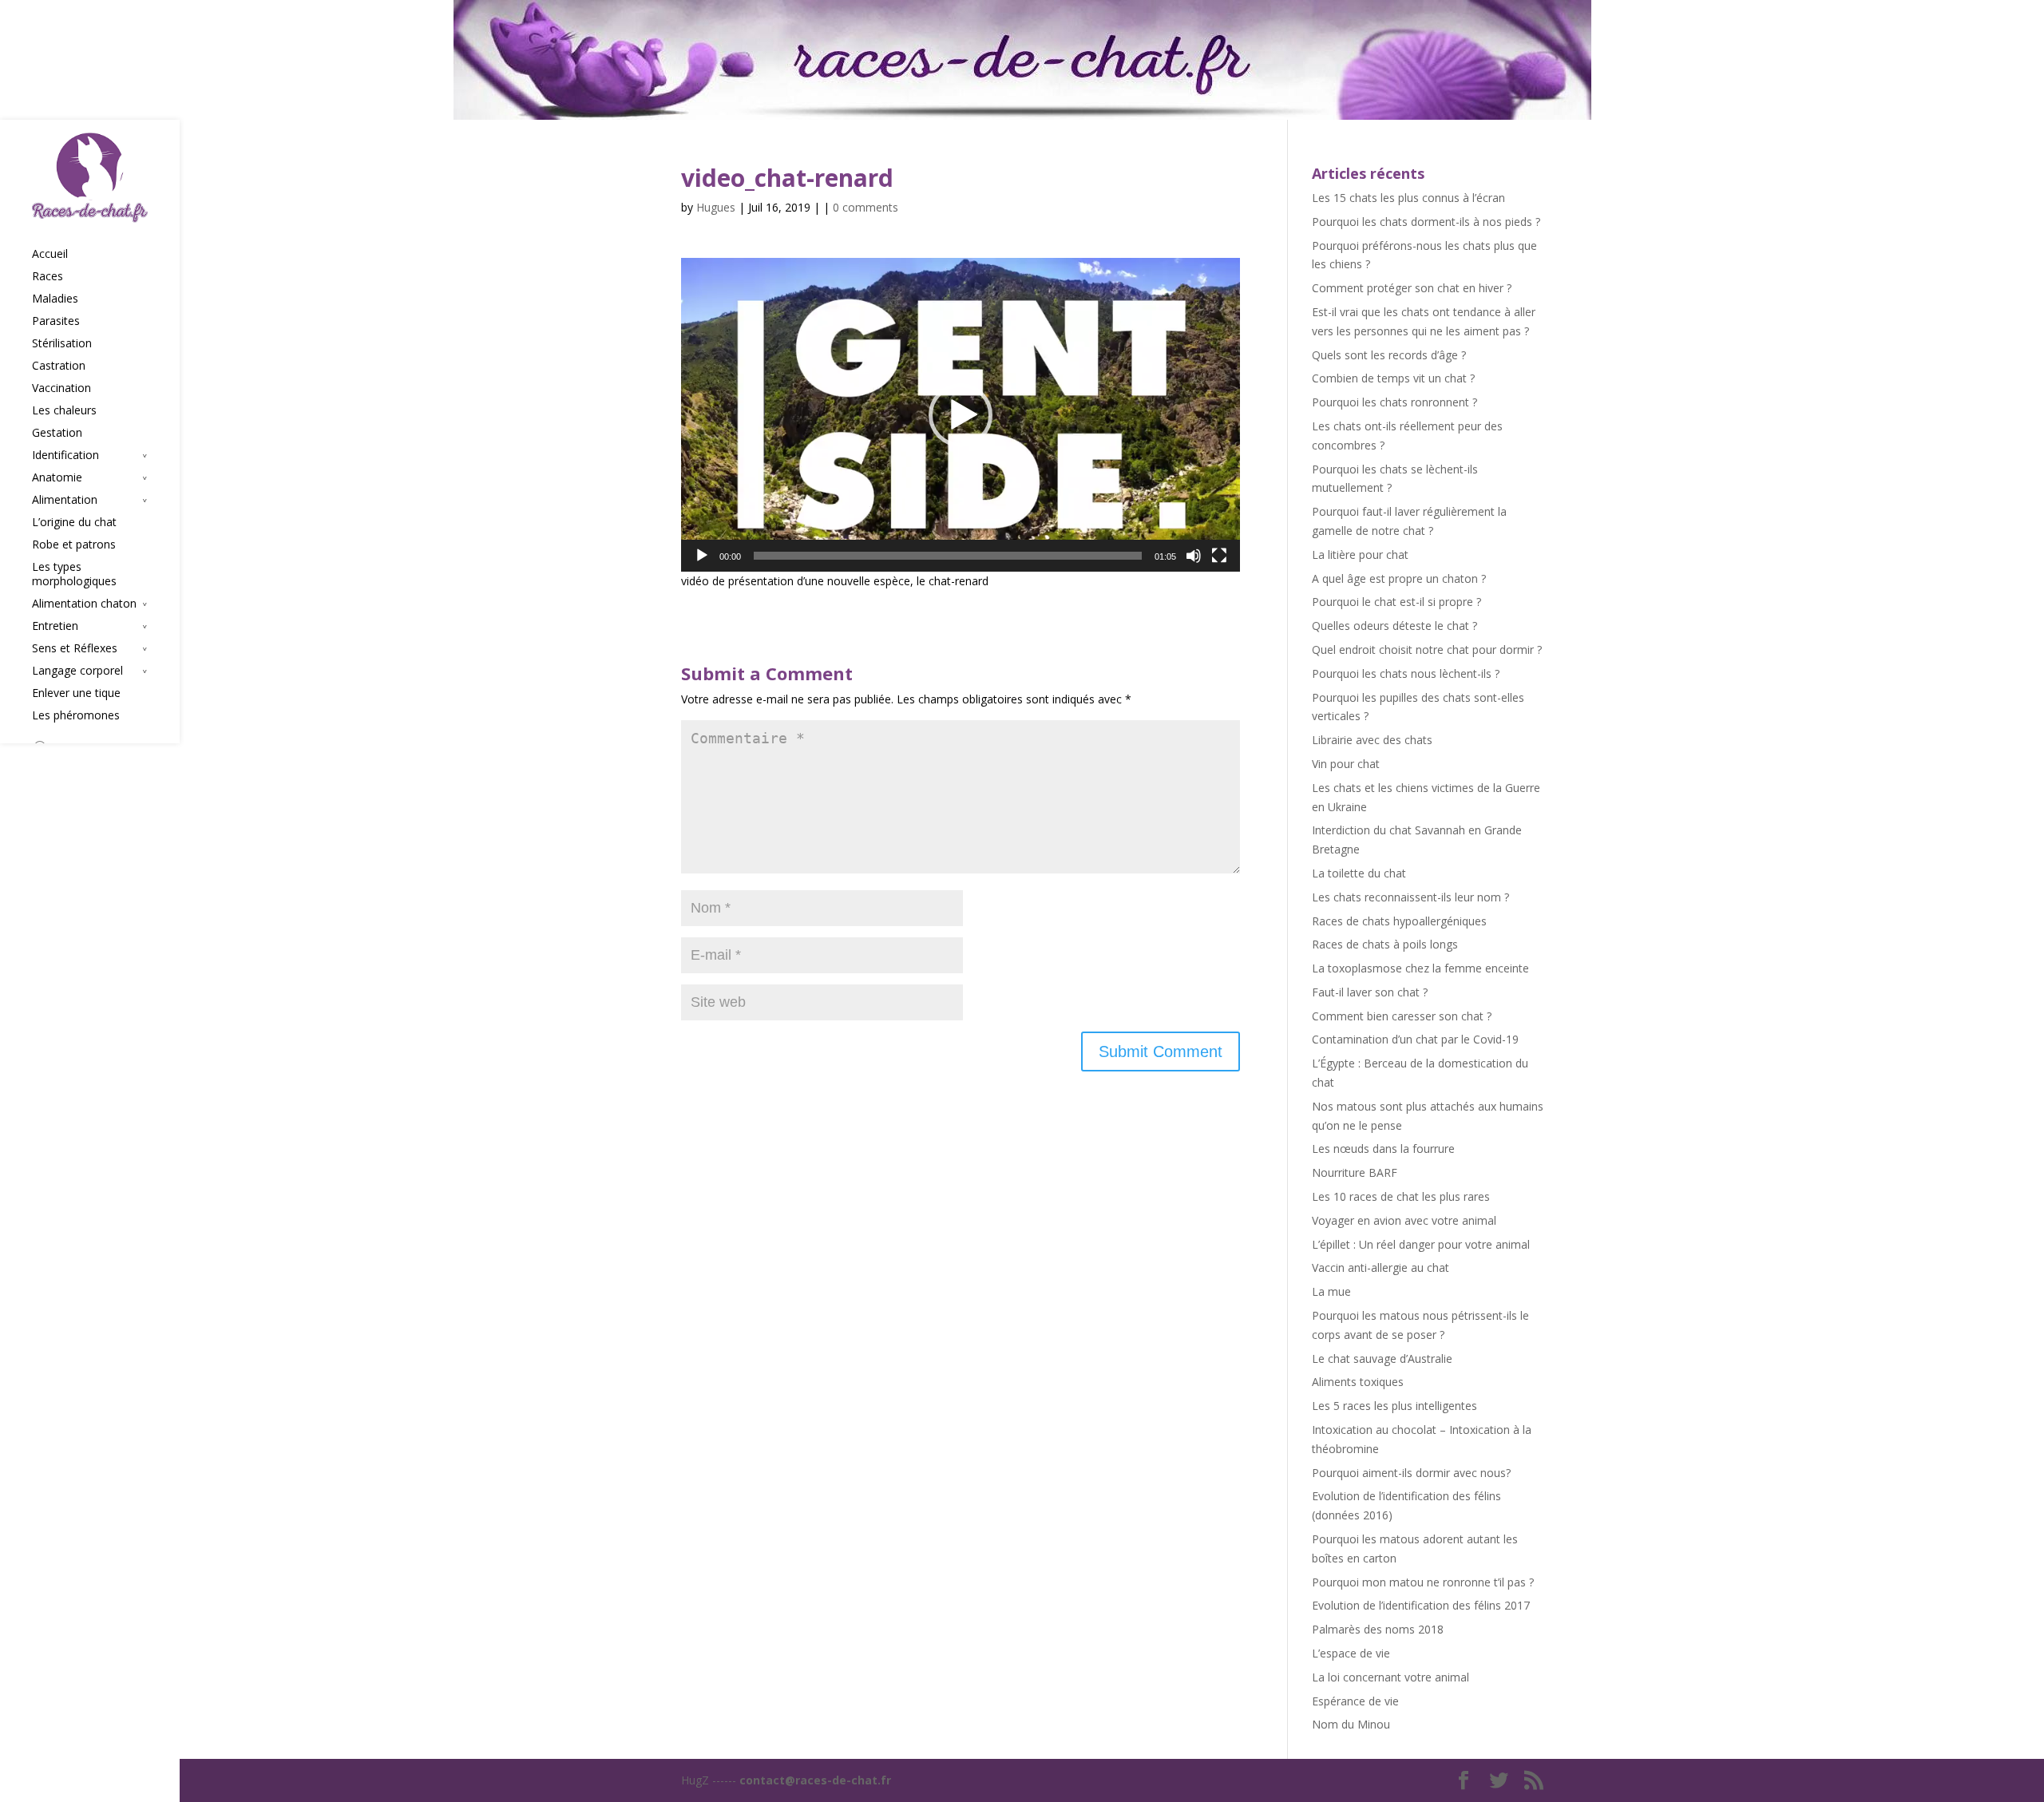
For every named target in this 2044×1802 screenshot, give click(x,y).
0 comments (866, 207)
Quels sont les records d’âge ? (1389, 355)
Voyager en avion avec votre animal (1404, 1220)
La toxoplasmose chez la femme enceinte (1420, 968)
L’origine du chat (74, 522)
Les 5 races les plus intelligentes (1394, 1406)
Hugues (716, 207)
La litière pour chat (1360, 554)
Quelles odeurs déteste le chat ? (1394, 626)
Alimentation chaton (84, 604)
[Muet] (1194, 556)
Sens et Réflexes (75, 648)
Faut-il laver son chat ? (1370, 992)
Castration (59, 366)
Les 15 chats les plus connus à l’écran (1408, 198)
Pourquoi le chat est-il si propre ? (1396, 602)
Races (48, 276)
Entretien (55, 626)
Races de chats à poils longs (1385, 944)
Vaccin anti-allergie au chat (1380, 1267)
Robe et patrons (74, 545)
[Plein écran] (1219, 556)
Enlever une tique (76, 693)
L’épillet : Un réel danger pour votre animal (1421, 1244)
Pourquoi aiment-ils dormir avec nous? (1411, 1473)
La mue (1331, 1291)
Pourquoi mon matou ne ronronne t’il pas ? (1423, 1582)
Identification (65, 455)
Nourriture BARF (1355, 1172)
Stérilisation (62, 343)
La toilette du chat (1359, 873)
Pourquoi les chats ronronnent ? (1394, 402)
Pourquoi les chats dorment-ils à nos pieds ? (1426, 222)
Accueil (50, 254)
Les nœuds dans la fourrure (1383, 1149)
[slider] (948, 556)
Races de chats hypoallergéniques (1399, 921)
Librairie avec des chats (1372, 740)
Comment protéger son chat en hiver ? (1412, 288)
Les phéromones (76, 715)
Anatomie (57, 477)
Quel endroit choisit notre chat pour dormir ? (1427, 650)
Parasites (56, 321)
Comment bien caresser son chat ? (1402, 1016)
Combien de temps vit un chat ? (1393, 378)
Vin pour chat (1346, 764)
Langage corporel (77, 671)
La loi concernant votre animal (1390, 1677)
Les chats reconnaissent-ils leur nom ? (1410, 897)
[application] (961, 415)
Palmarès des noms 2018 (1378, 1629)
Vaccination (61, 388)
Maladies (55, 299)
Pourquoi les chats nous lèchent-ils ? (1406, 673)
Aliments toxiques (1358, 1382)
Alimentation (65, 500)
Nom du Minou (1351, 1724)
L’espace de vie (1351, 1653)
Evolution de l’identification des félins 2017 (1421, 1605)
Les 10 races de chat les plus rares (1401, 1196)
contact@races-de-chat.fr (815, 1780)
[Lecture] (702, 556)
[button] (961, 415)
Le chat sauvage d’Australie (1382, 1358)
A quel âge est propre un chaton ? (1399, 578)
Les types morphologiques (74, 574)
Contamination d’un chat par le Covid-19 (1415, 1039)
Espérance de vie (1355, 1701)
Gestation (57, 433)
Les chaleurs (64, 410)
